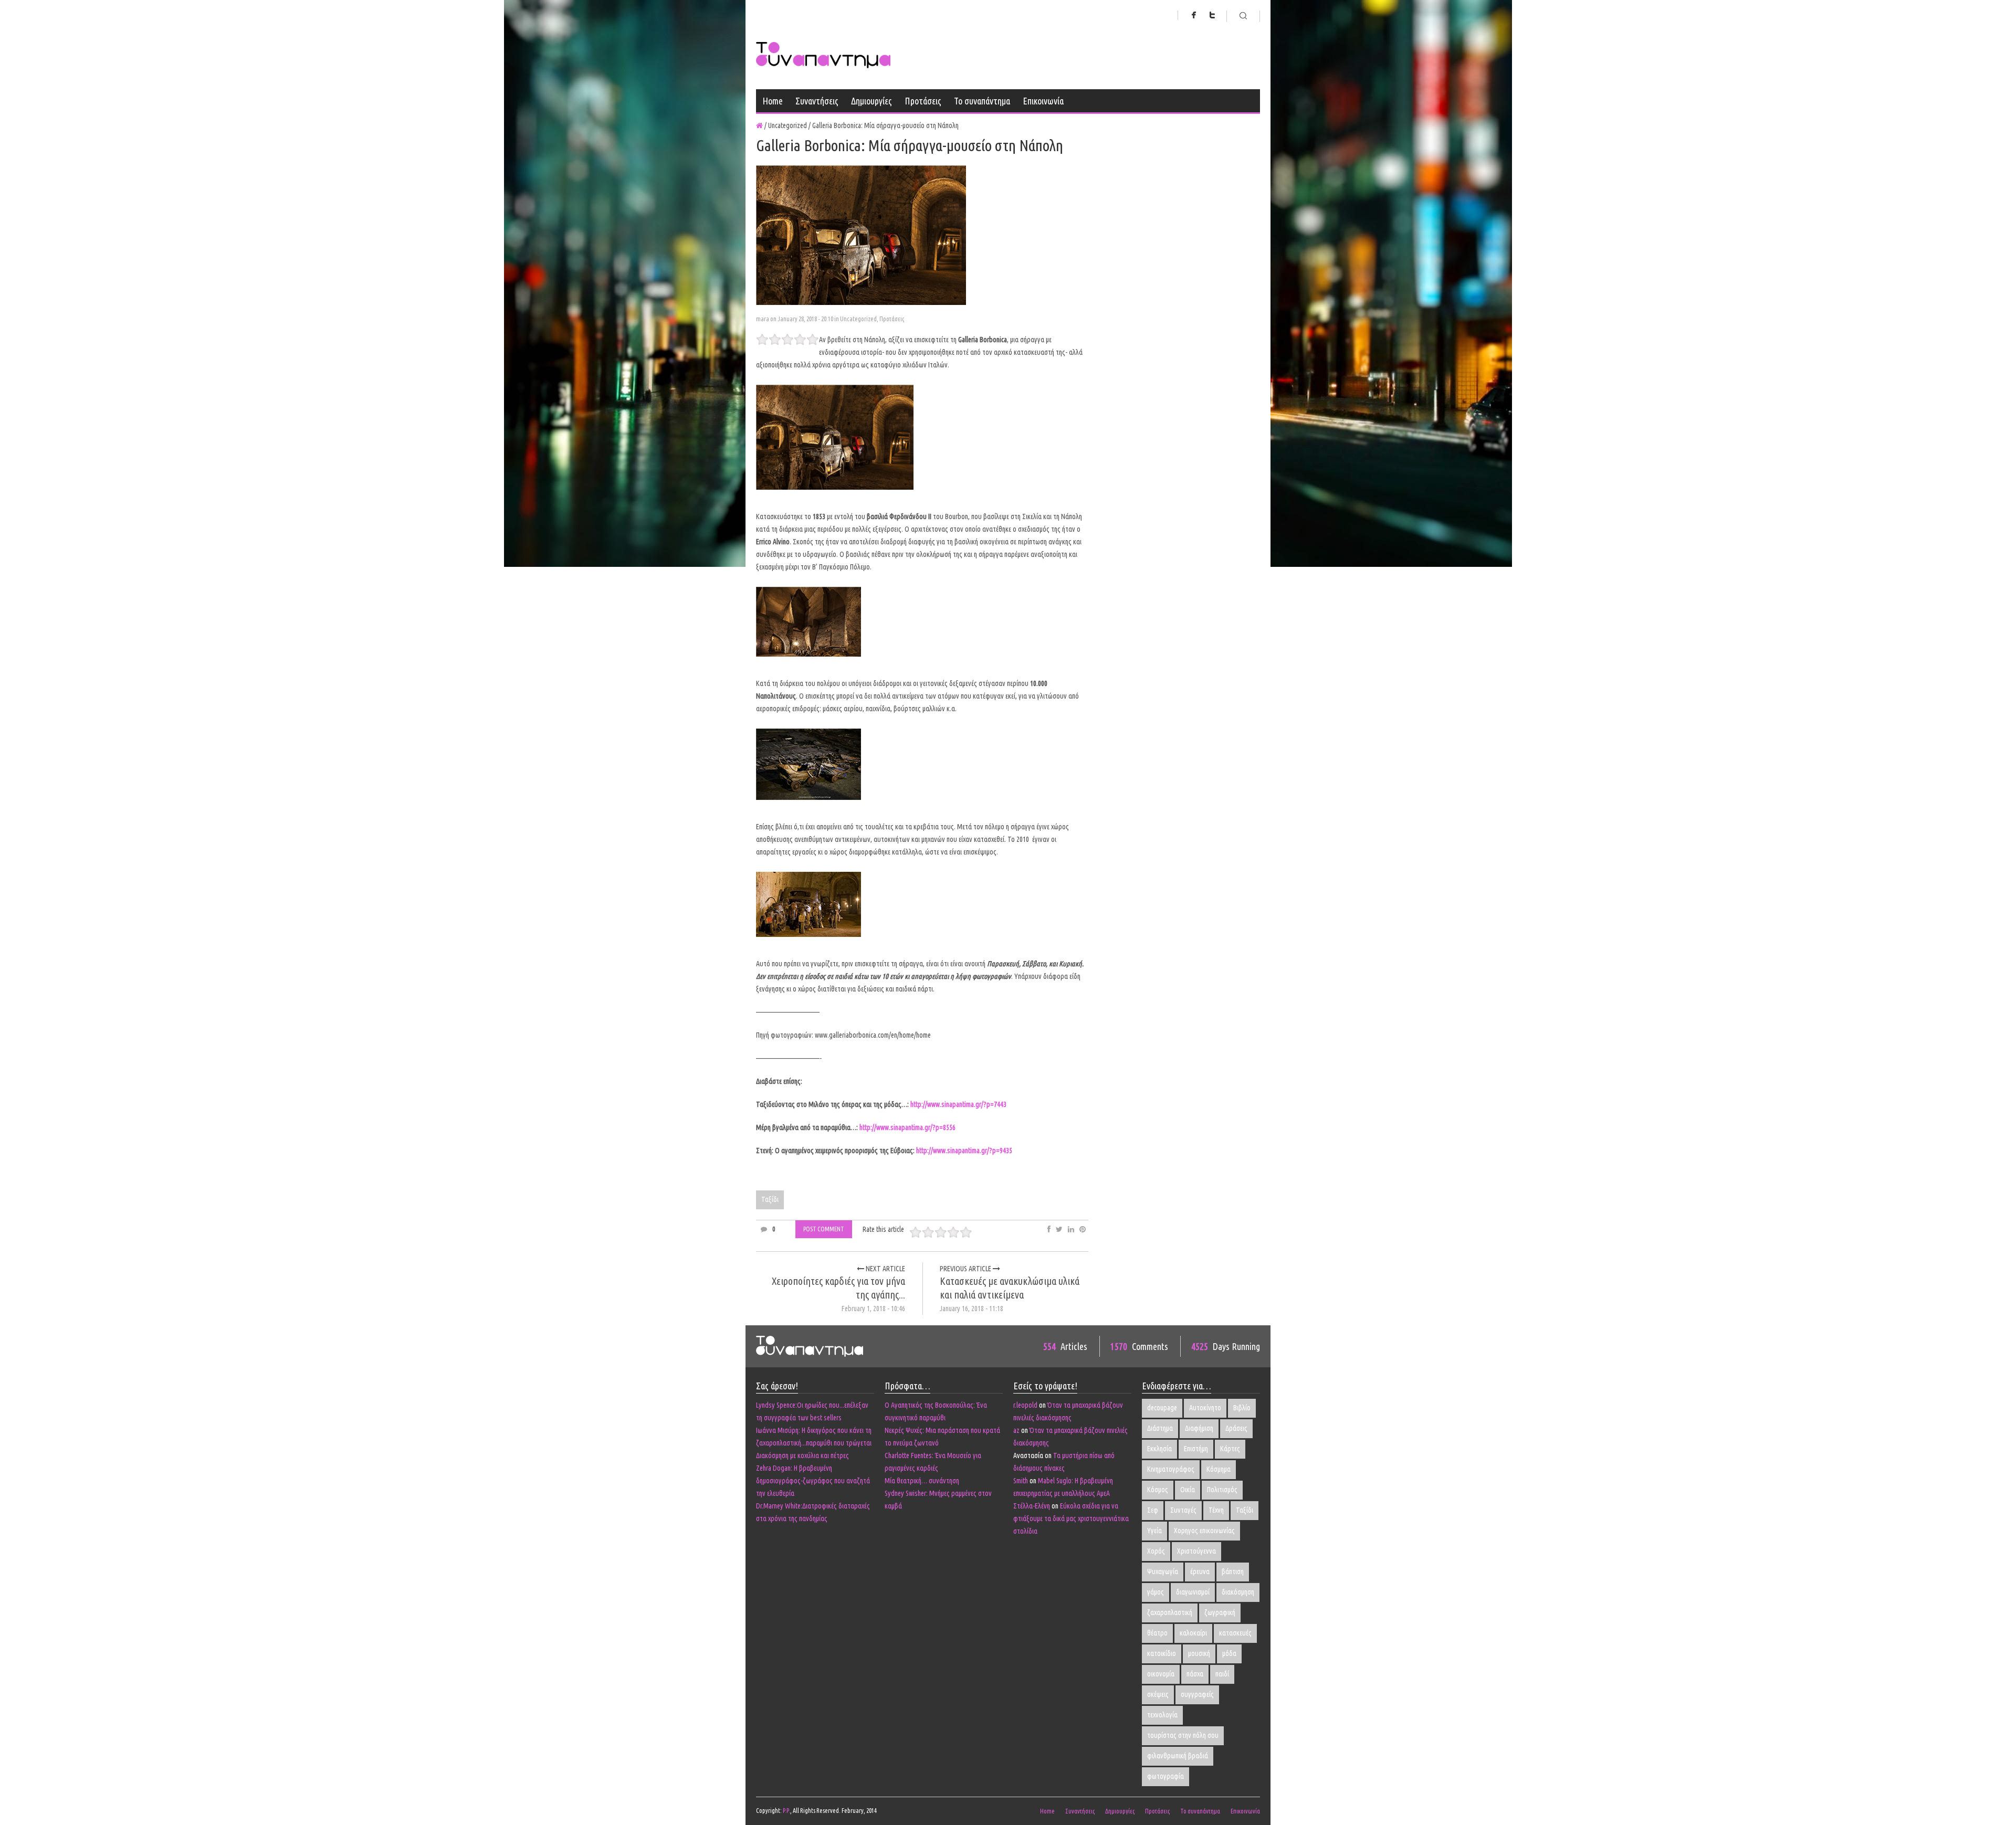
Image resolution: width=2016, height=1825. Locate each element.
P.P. (786, 1811)
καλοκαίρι (1193, 1633)
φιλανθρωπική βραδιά (1178, 1756)
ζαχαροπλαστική (1170, 1612)
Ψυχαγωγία (1163, 1571)
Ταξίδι (770, 1199)
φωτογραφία (1165, 1776)
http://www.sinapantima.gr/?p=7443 (958, 1104)
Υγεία (1154, 1531)
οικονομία (1161, 1674)
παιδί (1222, 1674)
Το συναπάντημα (982, 101)
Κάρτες (1230, 1449)
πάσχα (1195, 1674)
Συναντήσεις (817, 101)
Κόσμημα (1219, 1469)
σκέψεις (1158, 1694)
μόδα (1229, 1653)
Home (773, 101)
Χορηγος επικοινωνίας (1204, 1531)
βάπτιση (1233, 1571)
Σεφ (1153, 1510)
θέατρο (1157, 1633)
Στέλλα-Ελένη (1032, 1506)
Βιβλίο (1242, 1408)
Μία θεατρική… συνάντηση (922, 1481)
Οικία (1188, 1490)
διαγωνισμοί (1193, 1592)
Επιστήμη (1196, 1449)
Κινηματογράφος (1171, 1469)
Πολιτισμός (1222, 1490)
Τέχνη (1216, 1510)
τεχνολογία (1162, 1715)
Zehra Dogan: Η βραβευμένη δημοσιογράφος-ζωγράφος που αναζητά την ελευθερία (813, 1481)
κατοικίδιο (1162, 1653)
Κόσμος (1158, 1490)
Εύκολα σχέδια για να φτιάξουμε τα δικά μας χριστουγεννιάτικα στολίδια (1071, 1518)
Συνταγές (1183, 1510)
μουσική (1199, 1653)
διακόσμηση (1238, 1592)
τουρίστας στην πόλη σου (1183, 1735)
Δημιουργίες (871, 101)
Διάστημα (1160, 1428)
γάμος (1156, 1592)
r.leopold (1025, 1405)
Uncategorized (858, 319)
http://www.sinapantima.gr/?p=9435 (964, 1151)
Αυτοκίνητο (1205, 1408)
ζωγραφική (1220, 1612)
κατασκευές (1235, 1633)
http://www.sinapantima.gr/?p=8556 (907, 1127)
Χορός (1156, 1551)
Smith (1021, 1481)
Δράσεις (1236, 1428)
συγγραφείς (1197, 1694)
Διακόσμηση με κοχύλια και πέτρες (802, 1455)
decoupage (1162, 1408)
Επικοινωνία (1043, 101)
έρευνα (1200, 1571)
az (1016, 1430)
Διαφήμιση (1199, 1428)
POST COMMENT (824, 1229)
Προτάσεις (923, 101)
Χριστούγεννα (1196, 1551)
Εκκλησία (1159, 1449)
